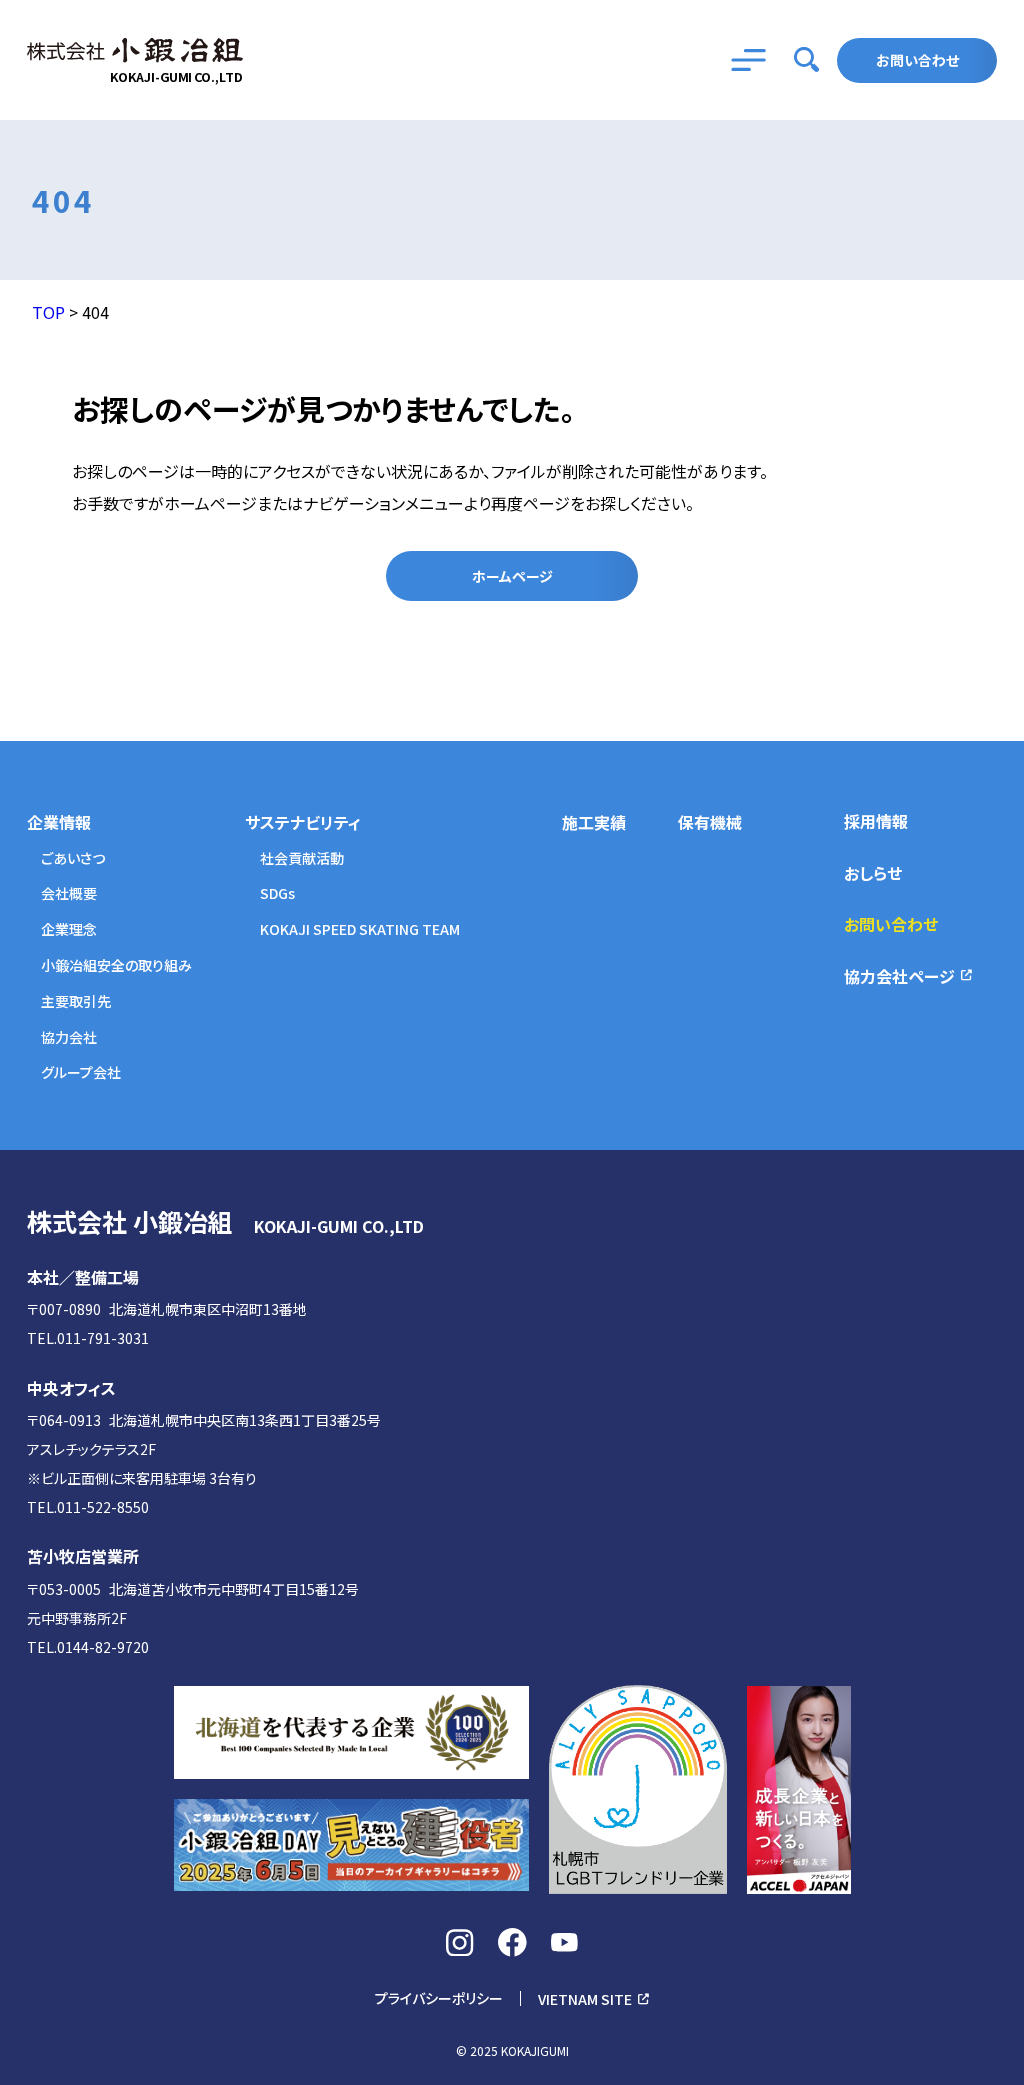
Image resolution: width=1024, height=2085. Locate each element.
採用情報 (876, 821)
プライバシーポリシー (439, 1998)
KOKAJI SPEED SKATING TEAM (360, 929)
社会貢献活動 (302, 858)
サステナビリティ (303, 822)
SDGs (277, 893)
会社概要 (69, 893)
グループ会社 (81, 1072)
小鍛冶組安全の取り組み (116, 965)
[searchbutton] (807, 60)
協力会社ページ (899, 976)
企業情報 (59, 822)
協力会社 (69, 1037)
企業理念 (69, 929)
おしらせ (873, 873)
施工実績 (594, 822)
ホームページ (512, 576)
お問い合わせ (917, 60)
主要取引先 (76, 1001)
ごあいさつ (73, 858)
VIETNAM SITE (585, 1998)
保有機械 (710, 822)
